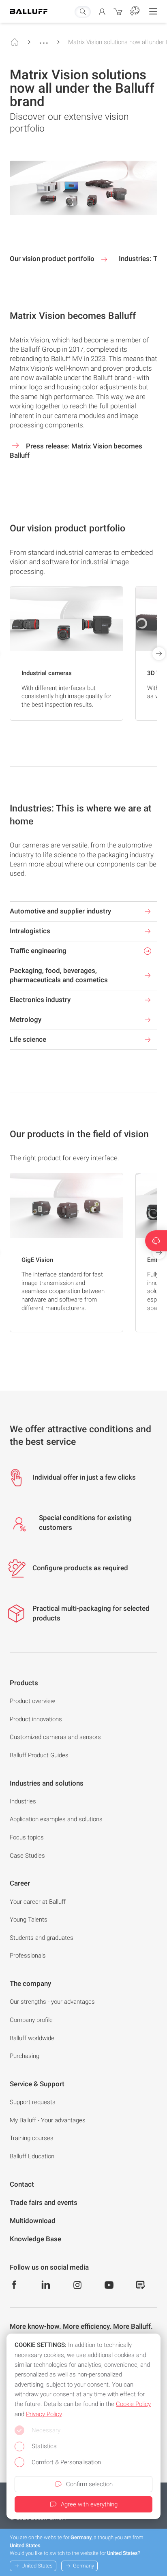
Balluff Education (32, 2156)
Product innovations (36, 1719)
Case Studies (27, 1856)
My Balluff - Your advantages (48, 2120)
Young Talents (29, 1920)
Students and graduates (42, 1938)
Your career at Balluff (38, 1902)
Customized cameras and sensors (55, 1737)
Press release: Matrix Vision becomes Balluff (76, 451)
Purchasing (25, 2056)
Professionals (28, 1956)
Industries (23, 1801)
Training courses (32, 2138)
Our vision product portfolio (53, 259)
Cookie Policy (133, 2404)
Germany (83, 2566)
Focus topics (27, 1837)
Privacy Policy (44, 2414)
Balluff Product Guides (39, 1755)
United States (37, 2566)
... (44, 39)
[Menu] (153, 11)
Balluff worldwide (32, 2038)
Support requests (33, 2102)
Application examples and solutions (56, 1819)
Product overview (32, 1701)
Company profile (31, 2020)
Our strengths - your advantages (52, 2002)
